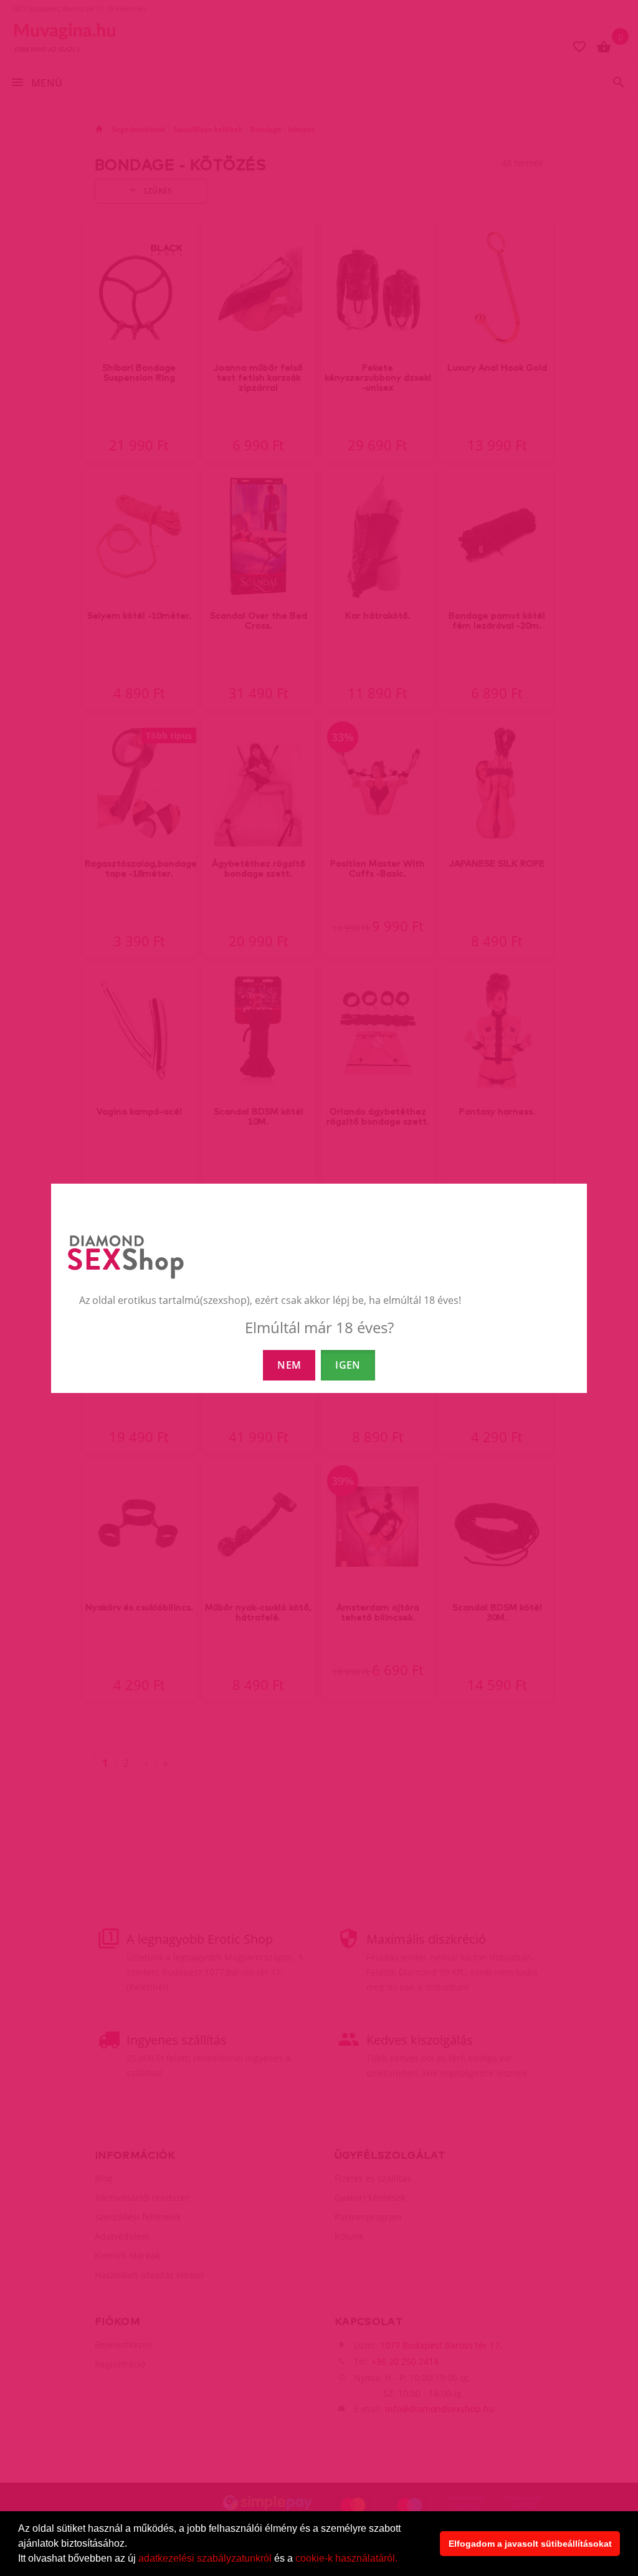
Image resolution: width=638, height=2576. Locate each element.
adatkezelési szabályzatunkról (205, 2558)
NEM (289, 1365)
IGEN (348, 1365)
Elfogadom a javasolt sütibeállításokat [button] (530, 2544)
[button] (402, 2560)
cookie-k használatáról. (346, 2558)
